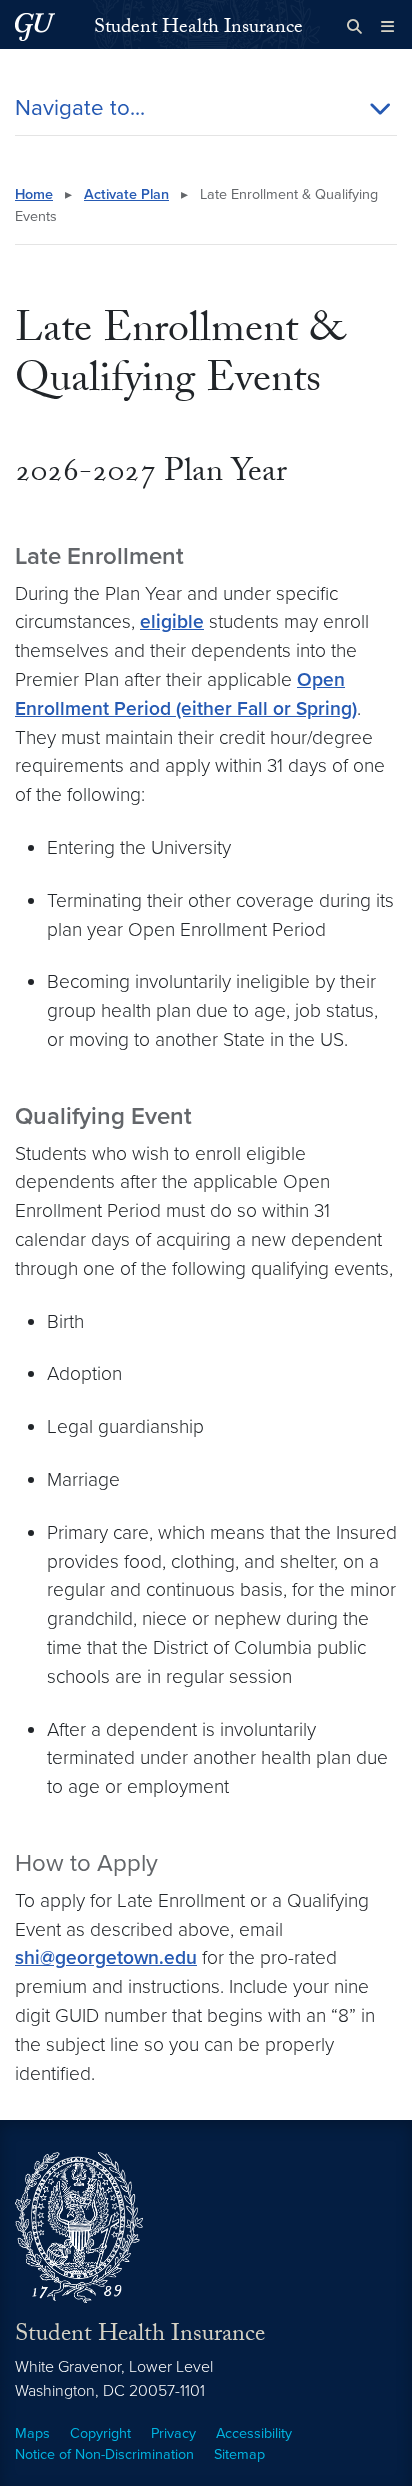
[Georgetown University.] (35, 26)
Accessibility (254, 2433)
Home (34, 194)
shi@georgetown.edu (106, 1957)
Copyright (100, 2433)
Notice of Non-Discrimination (104, 2454)
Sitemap (239, 2454)
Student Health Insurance (198, 29)
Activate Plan (126, 194)
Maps (32, 2433)
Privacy (173, 2433)
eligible (172, 621)
